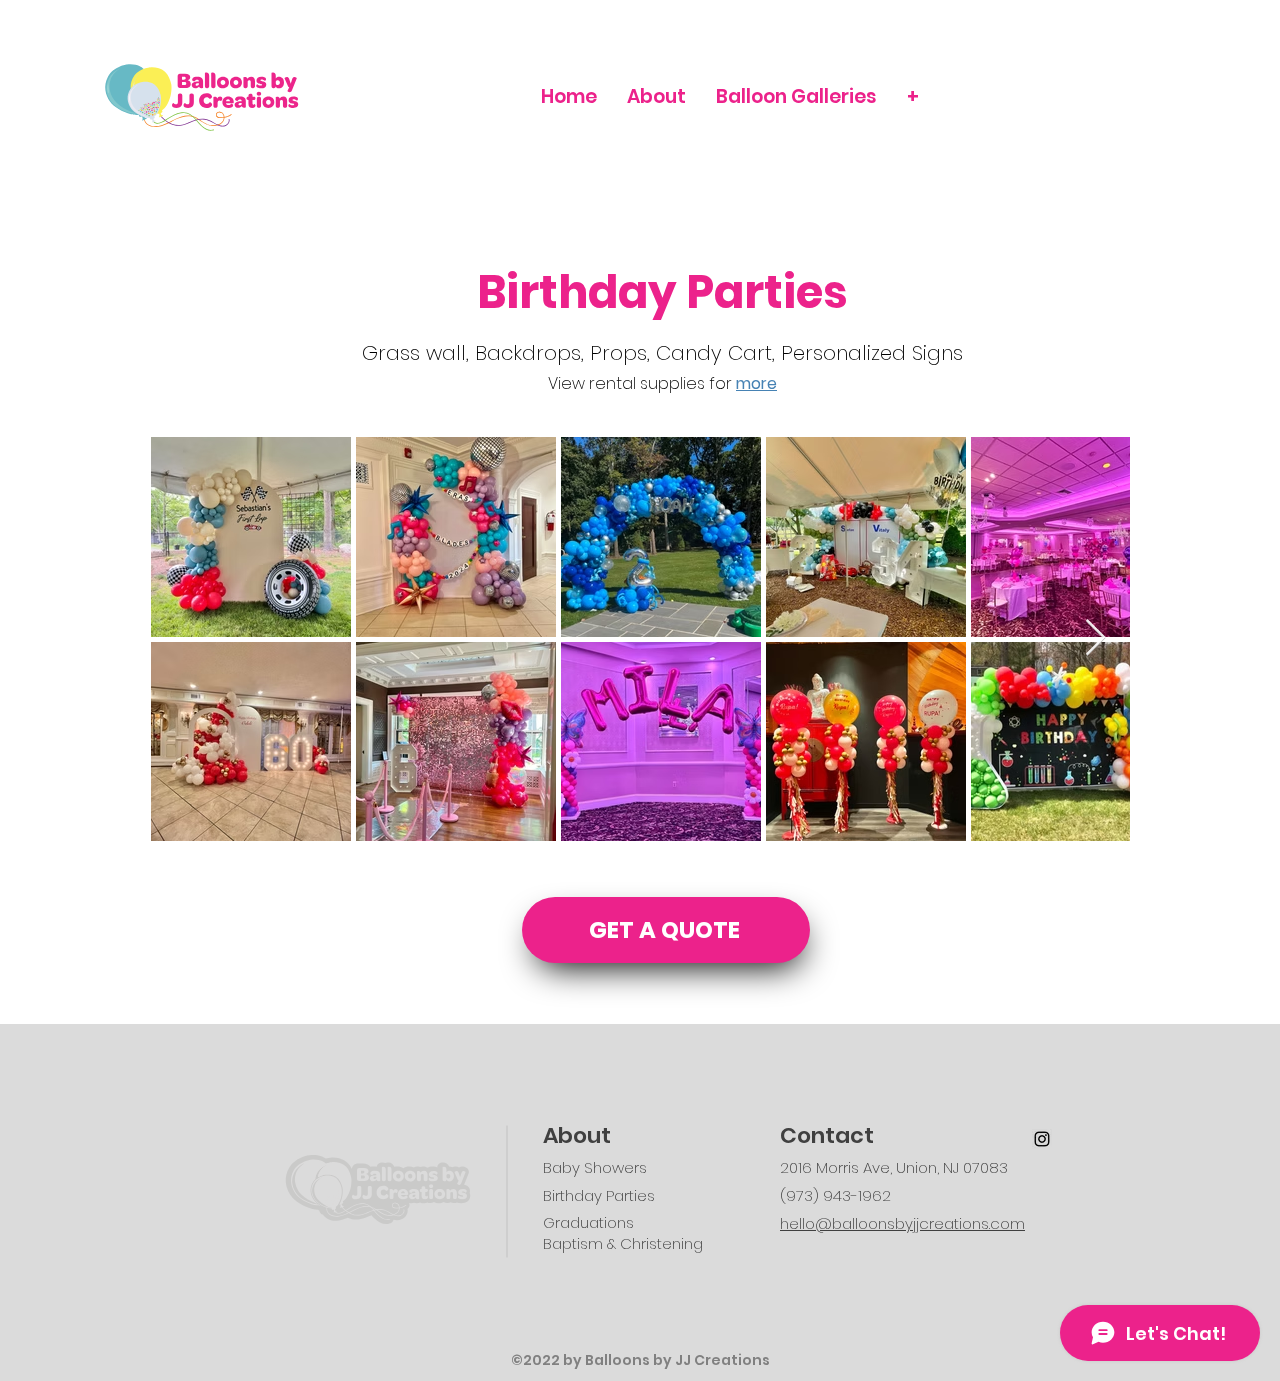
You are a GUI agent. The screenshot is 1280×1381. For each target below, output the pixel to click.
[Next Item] (1095, 638)
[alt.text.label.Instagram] (1042, 1139)
